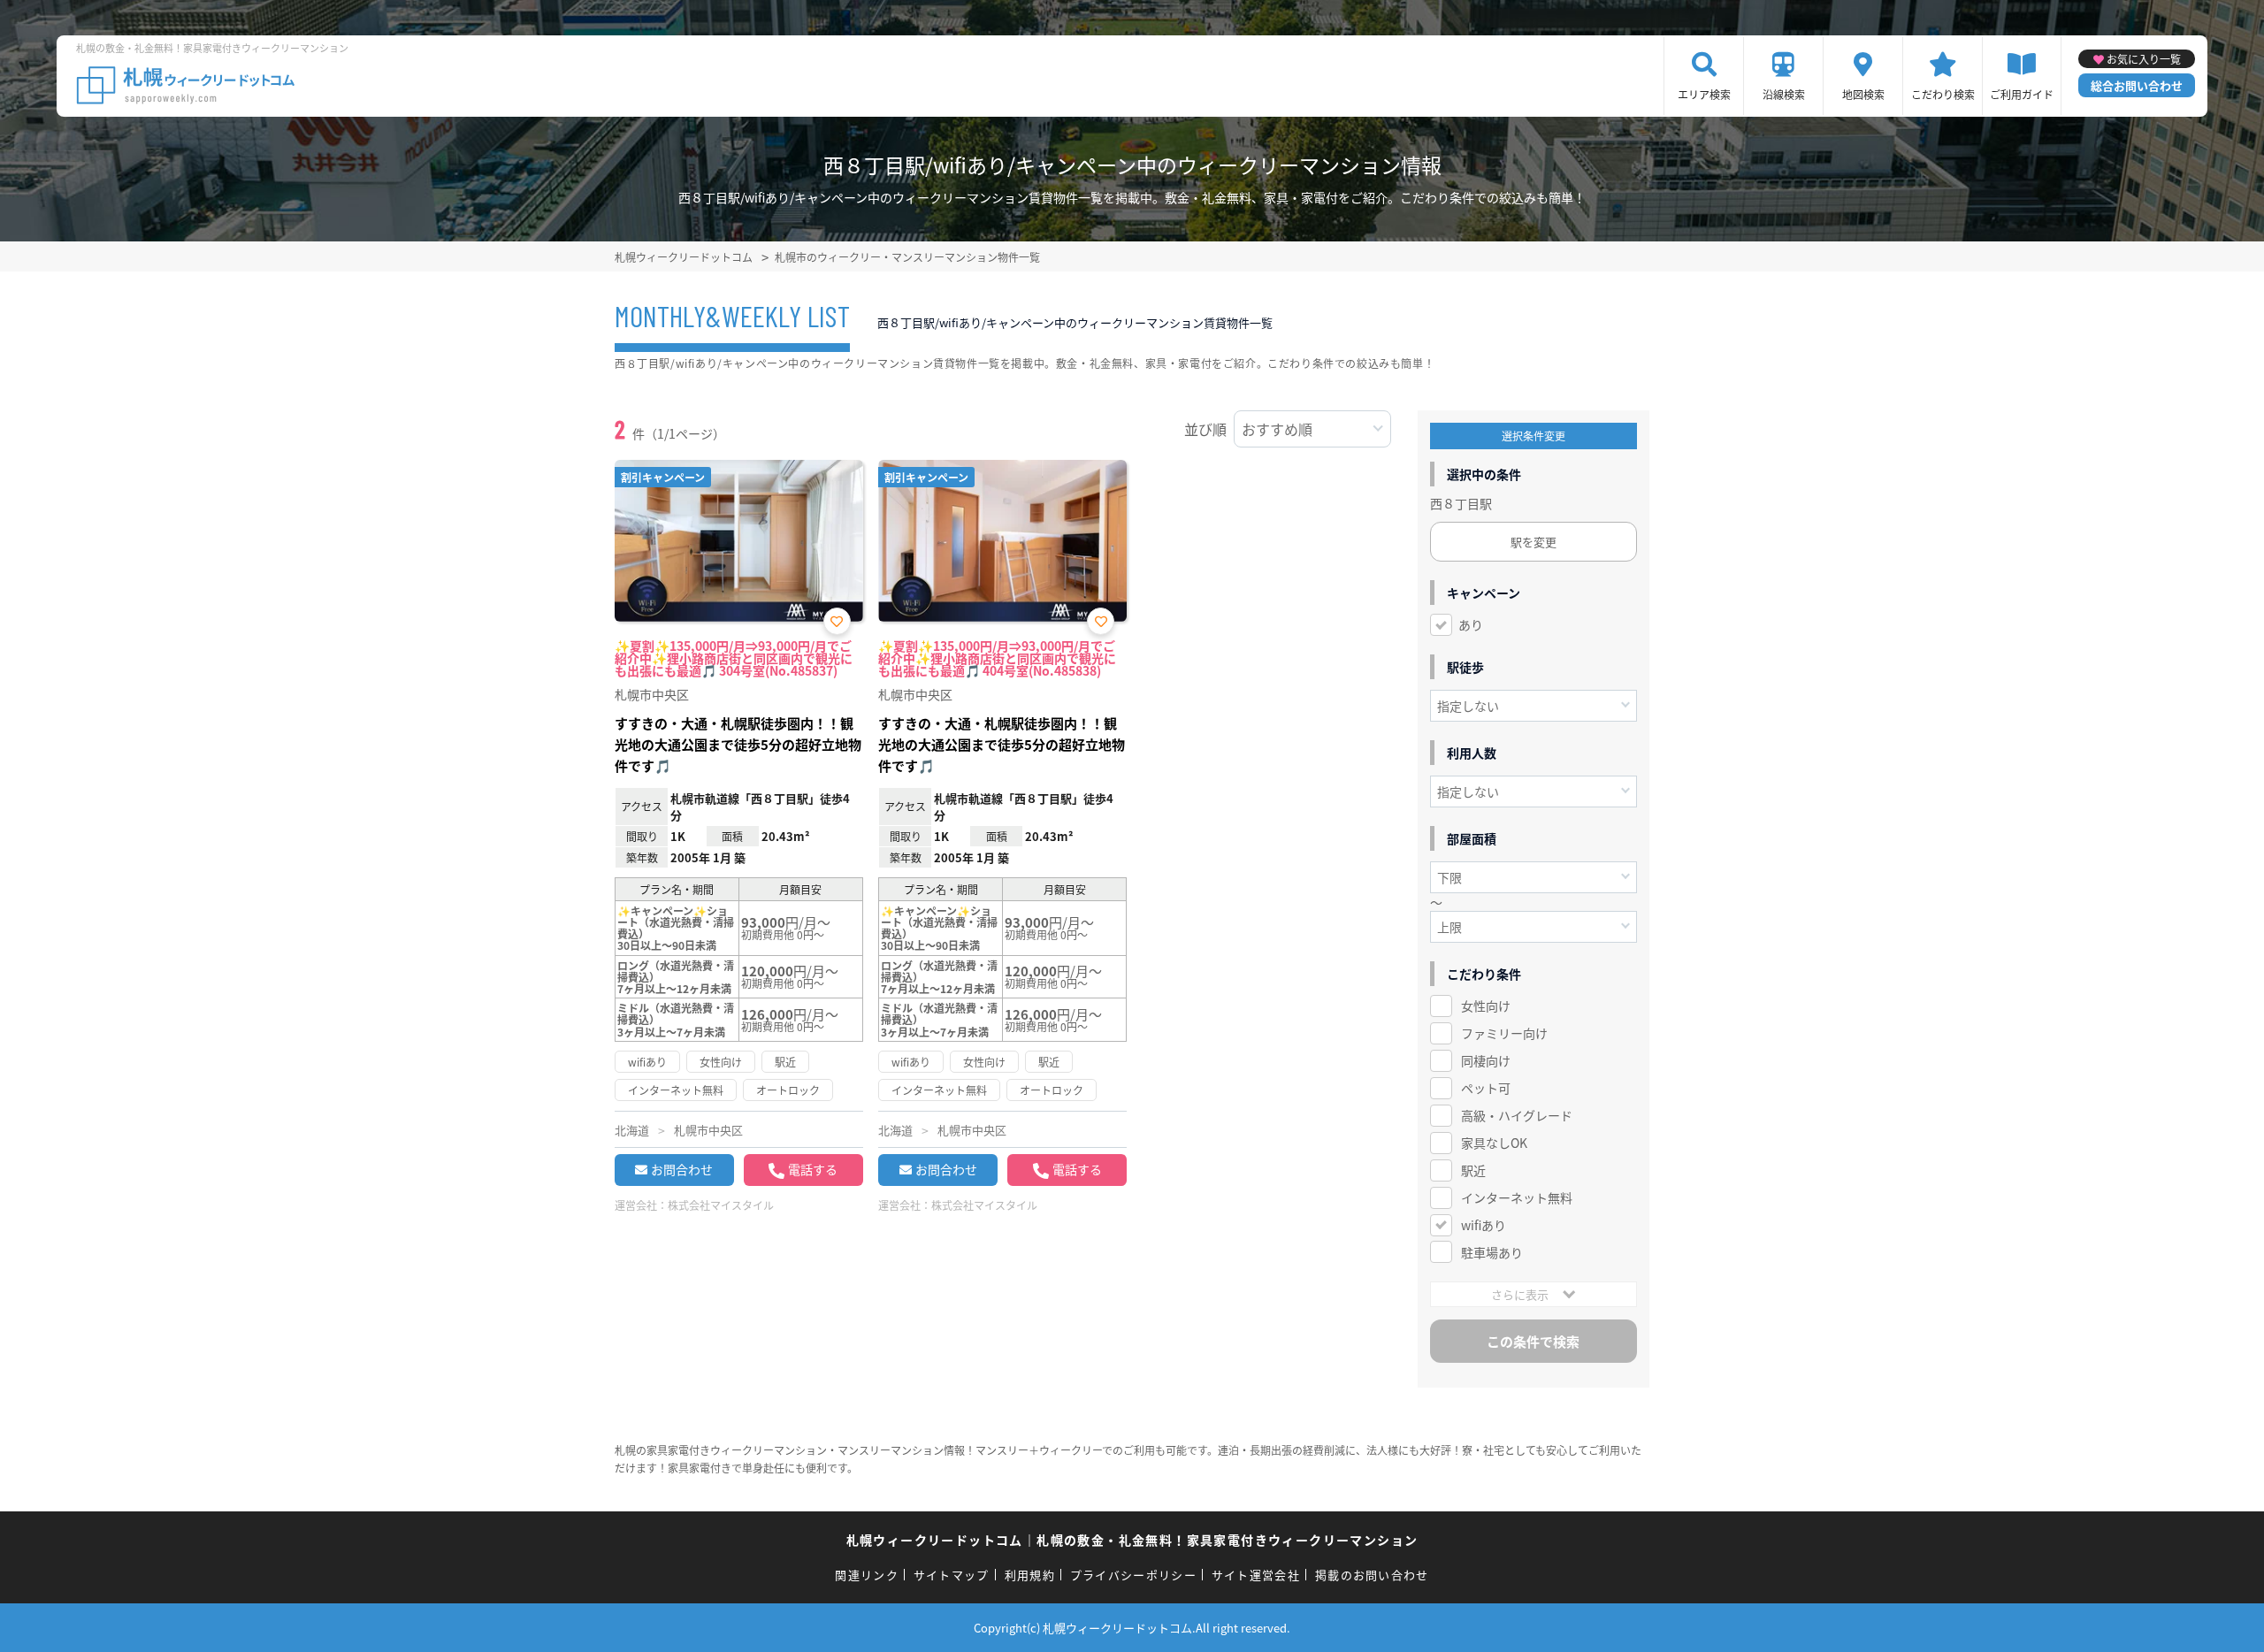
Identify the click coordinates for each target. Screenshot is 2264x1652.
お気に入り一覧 (2144, 59)
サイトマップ (952, 1575)
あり (1471, 624)
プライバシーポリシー (1133, 1575)
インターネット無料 (1517, 1197)
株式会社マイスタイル (721, 1205)
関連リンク (867, 1575)
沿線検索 (1784, 94)
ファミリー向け (1504, 1033)
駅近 (1473, 1170)
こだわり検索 (1943, 94)
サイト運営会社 (1256, 1575)
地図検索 (1863, 94)
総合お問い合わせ (2137, 85)
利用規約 (1030, 1575)
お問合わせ (682, 1169)
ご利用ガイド (2022, 94)
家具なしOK (1494, 1143)
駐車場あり (1492, 1252)
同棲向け (1486, 1060)
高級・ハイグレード (1517, 1115)
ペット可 (1486, 1088)
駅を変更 (1534, 542)
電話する (813, 1169)
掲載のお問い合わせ (1372, 1575)
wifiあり (1484, 1225)
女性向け (1486, 1006)
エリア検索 (1704, 94)
